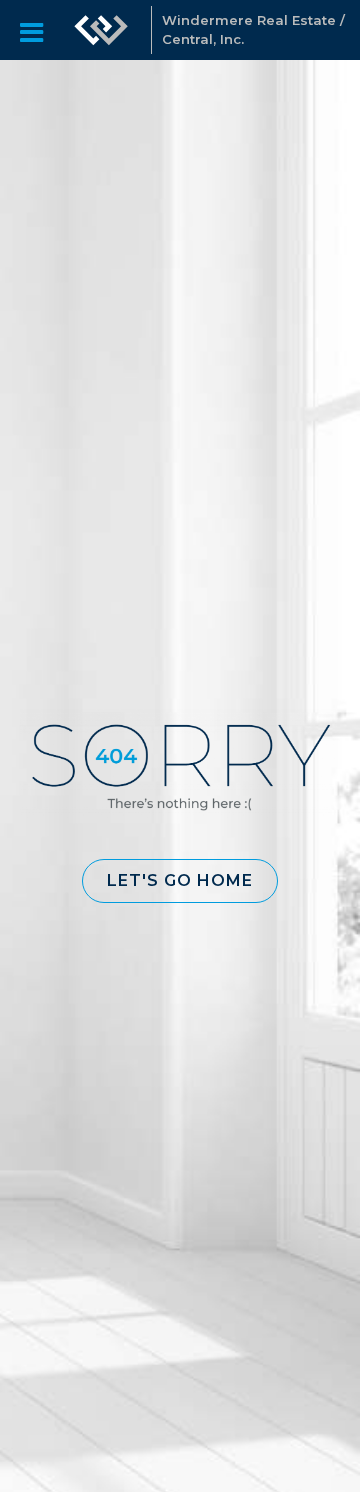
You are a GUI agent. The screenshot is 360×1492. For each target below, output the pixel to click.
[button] (180, 881)
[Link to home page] (101, 30)
